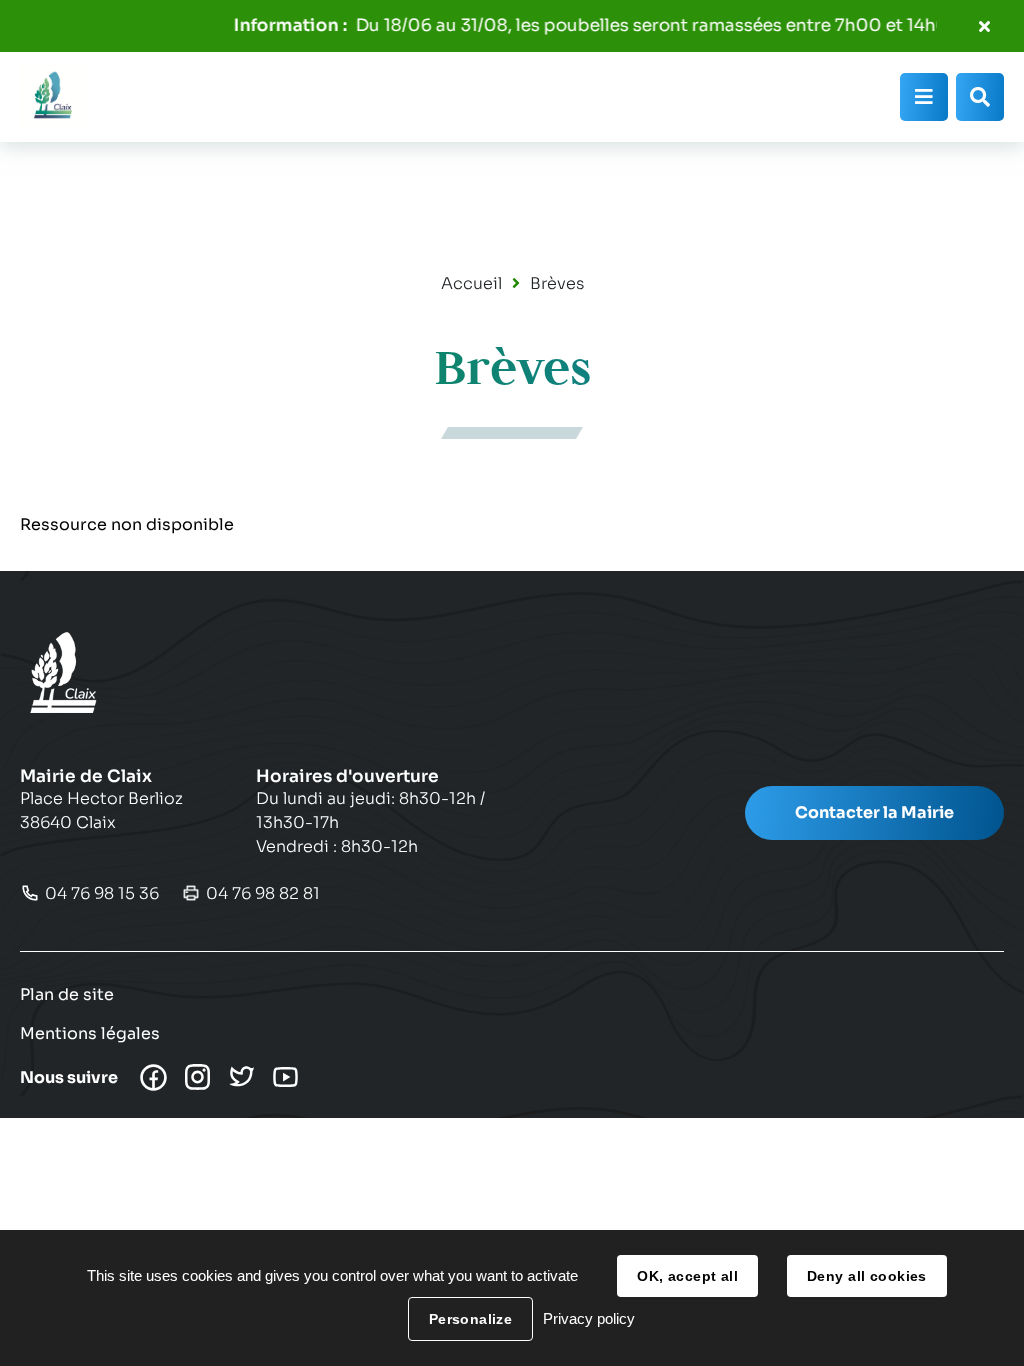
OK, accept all (687, 1276)
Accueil (471, 283)
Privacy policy (589, 1318)
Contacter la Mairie (874, 812)
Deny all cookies (867, 1276)
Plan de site (67, 994)
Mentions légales (90, 1033)
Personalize (471, 1319)
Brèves (557, 283)
